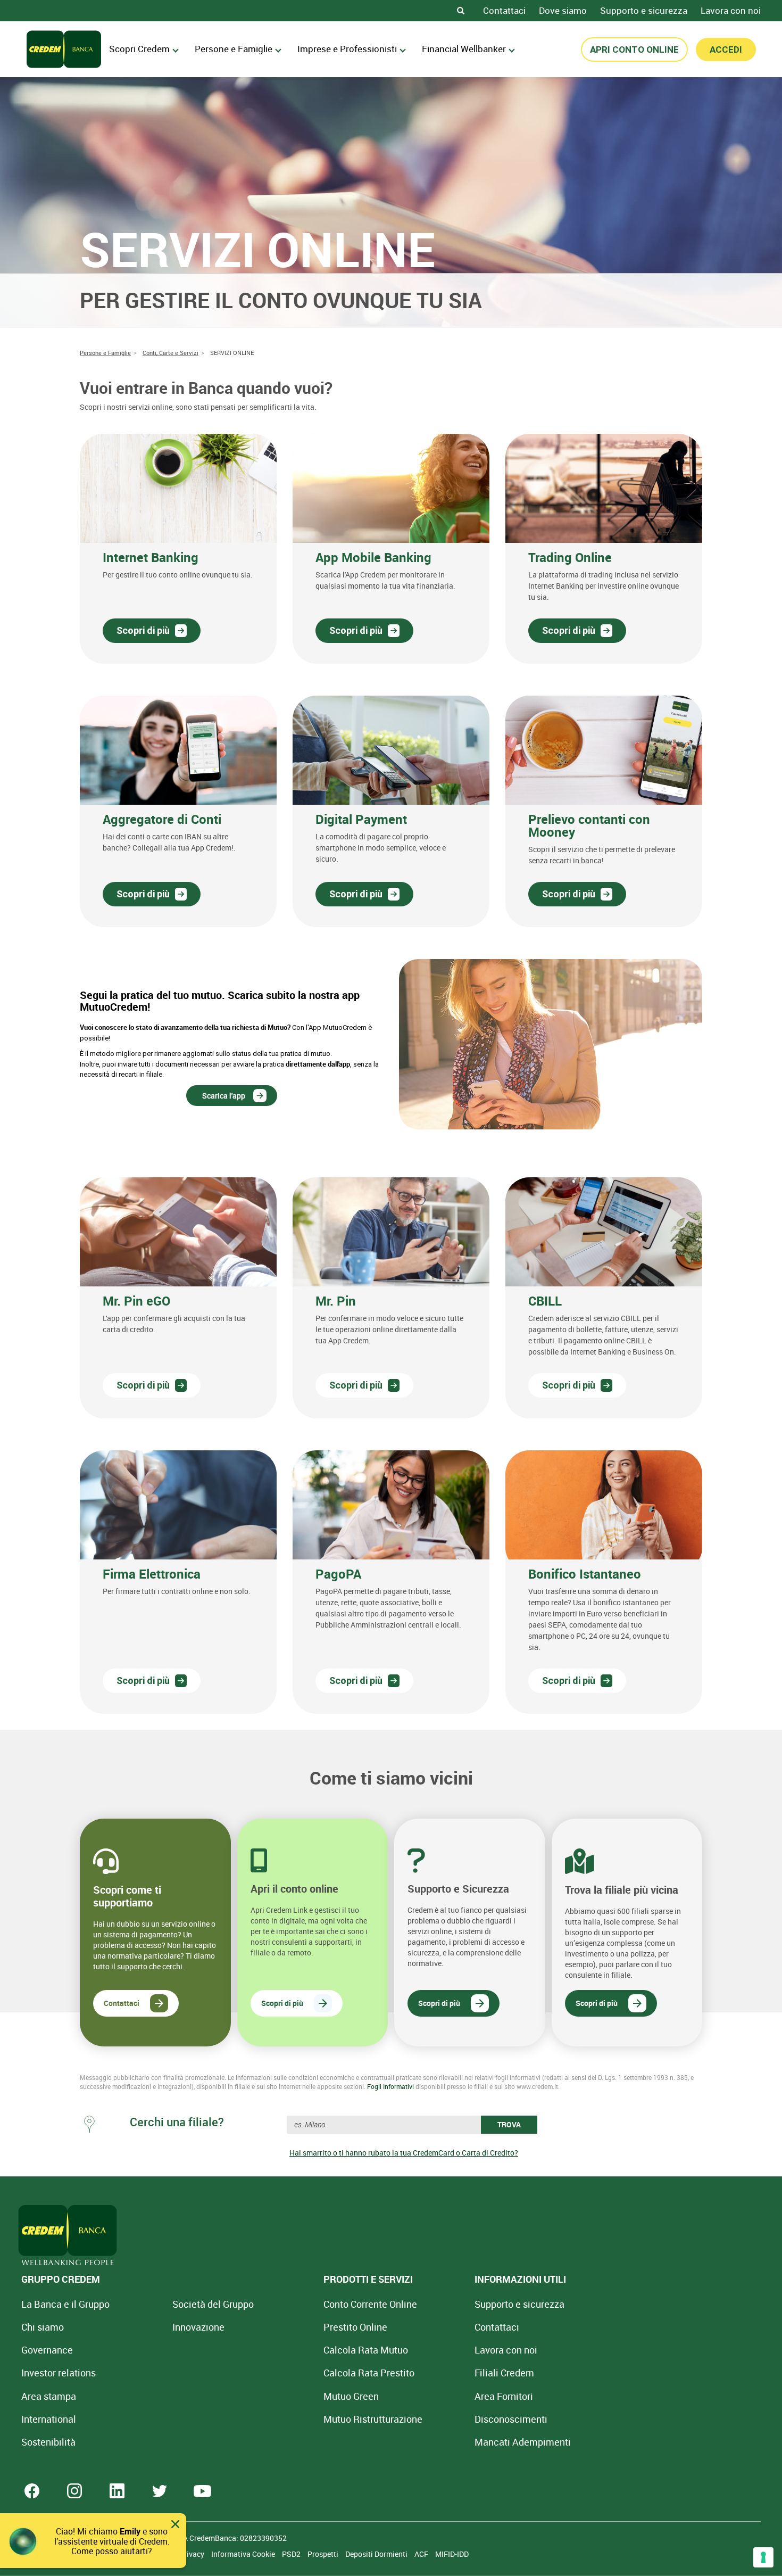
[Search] (461, 11)
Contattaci (504, 10)
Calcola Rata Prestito (369, 2373)
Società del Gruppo (213, 2304)
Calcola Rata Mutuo (366, 2350)
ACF (422, 2554)
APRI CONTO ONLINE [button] (634, 49)
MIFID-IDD (452, 2554)
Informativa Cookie (244, 2554)
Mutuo (373, 2419)
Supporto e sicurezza (644, 10)
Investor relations (59, 2373)
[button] (178, 549)
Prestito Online (355, 2327)
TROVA (509, 2124)
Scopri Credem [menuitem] (139, 49)
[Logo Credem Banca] (64, 49)
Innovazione (198, 2327)
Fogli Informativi (390, 2086)
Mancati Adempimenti (523, 2442)
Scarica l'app (224, 1096)
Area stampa (49, 2396)
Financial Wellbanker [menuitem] (464, 49)
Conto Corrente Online (370, 2304)
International (49, 2419)
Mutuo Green (351, 2396)
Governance (47, 2350)
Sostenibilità (48, 2442)
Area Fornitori (504, 2396)
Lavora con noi (731, 10)
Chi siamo (43, 2327)
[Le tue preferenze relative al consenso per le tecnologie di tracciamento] (763, 2557)
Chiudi (175, 2524)
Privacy (193, 2554)
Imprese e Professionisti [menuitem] (347, 49)
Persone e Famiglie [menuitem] (234, 49)
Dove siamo (563, 10)
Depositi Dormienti (377, 2554)
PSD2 (292, 2554)
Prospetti (324, 2554)
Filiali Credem (504, 2373)
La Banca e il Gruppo (65, 2304)
